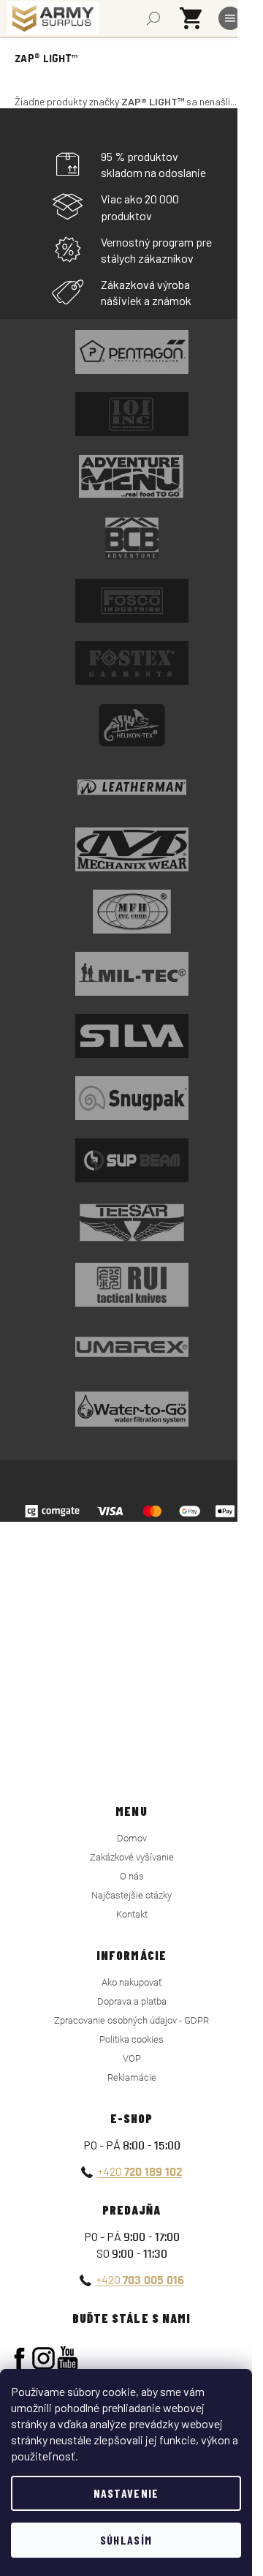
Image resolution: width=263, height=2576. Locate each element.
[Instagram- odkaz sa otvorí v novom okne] (43, 2358)
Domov (132, 1838)
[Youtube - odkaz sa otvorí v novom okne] (68, 2358)
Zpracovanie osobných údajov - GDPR (131, 2020)
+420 (140, 2171)
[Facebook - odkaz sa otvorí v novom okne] (19, 2358)
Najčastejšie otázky (131, 1895)
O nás (132, 1876)
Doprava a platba (132, 2001)
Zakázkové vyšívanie (132, 1857)
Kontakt (132, 1914)
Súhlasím (126, 2540)
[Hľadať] (153, 18)
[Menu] (230, 18)
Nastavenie (126, 2493)
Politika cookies (131, 2039)
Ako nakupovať (131, 1982)
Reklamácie (132, 2077)
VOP (132, 2058)
